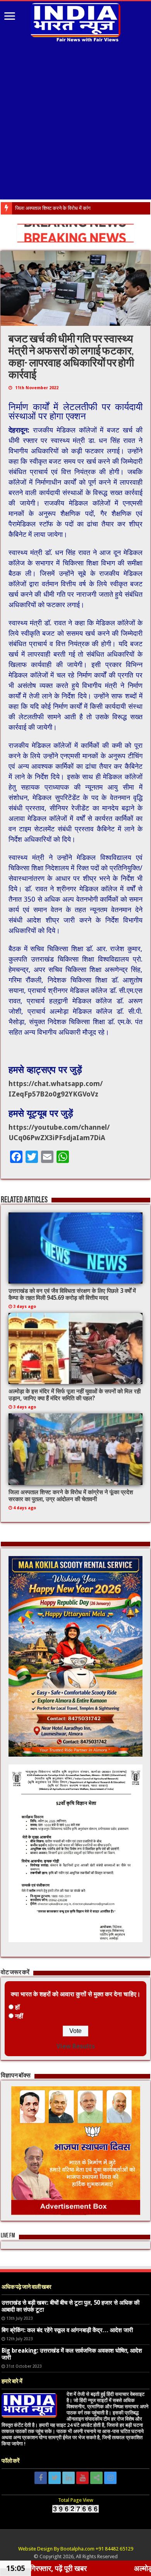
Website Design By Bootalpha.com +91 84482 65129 (76, 2549)
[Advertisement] (75, 122)
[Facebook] (41, 2478)
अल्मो (20, 208)
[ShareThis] (96, 2478)
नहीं (19, 2016)
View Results (76, 2046)
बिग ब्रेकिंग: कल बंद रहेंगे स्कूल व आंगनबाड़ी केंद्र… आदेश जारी (67, 2330)
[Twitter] (55, 2478)
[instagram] (110, 2478)
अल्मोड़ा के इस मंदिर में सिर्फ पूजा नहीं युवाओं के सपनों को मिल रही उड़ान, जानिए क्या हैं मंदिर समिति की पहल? (75, 1395)
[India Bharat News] (75, 21)
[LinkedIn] (69, 2478)
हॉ (17, 2007)
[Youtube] (82, 2478)
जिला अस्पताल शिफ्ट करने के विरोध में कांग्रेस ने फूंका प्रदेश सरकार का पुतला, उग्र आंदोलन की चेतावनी (71, 1496)
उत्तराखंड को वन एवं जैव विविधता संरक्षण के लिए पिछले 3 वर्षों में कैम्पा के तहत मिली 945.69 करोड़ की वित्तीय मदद (72, 1294)
